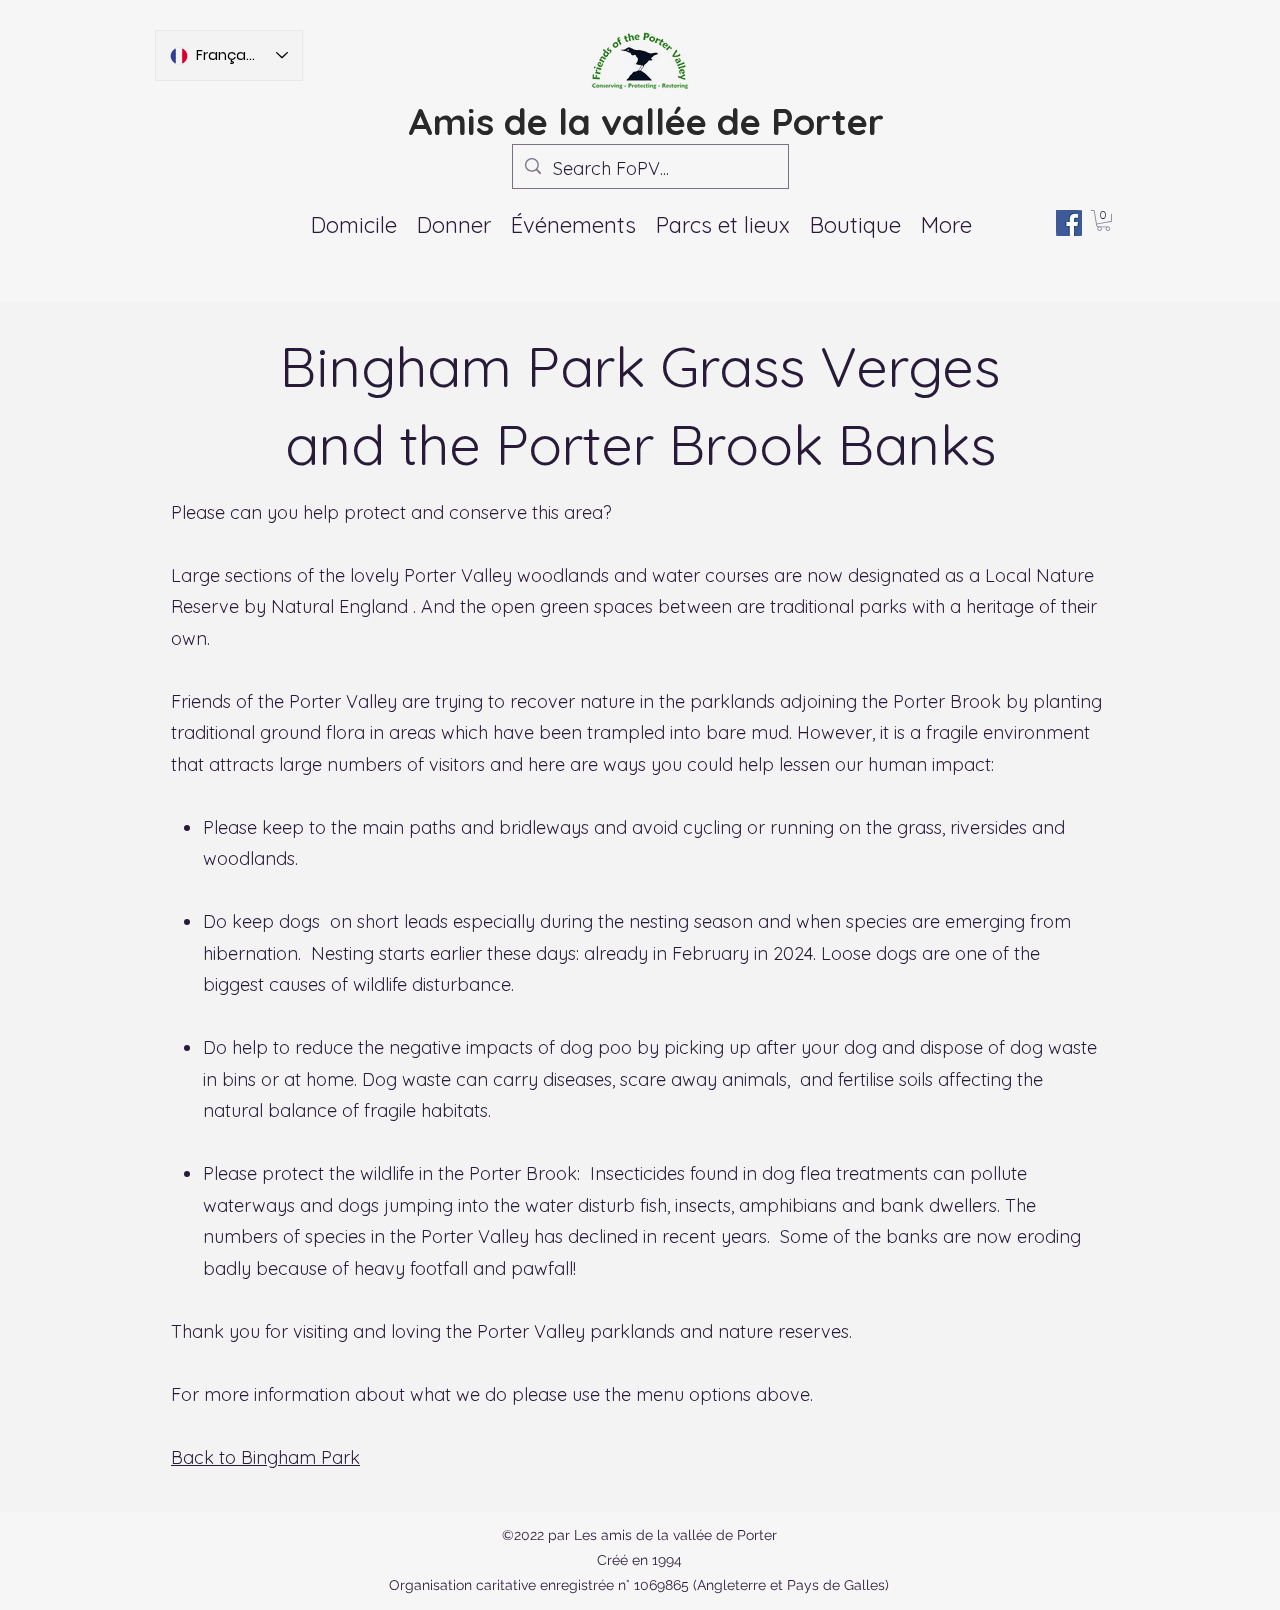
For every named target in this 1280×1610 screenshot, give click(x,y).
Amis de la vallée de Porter (646, 121)
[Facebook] (1069, 223)
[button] (573, 225)
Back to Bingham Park (265, 1457)
